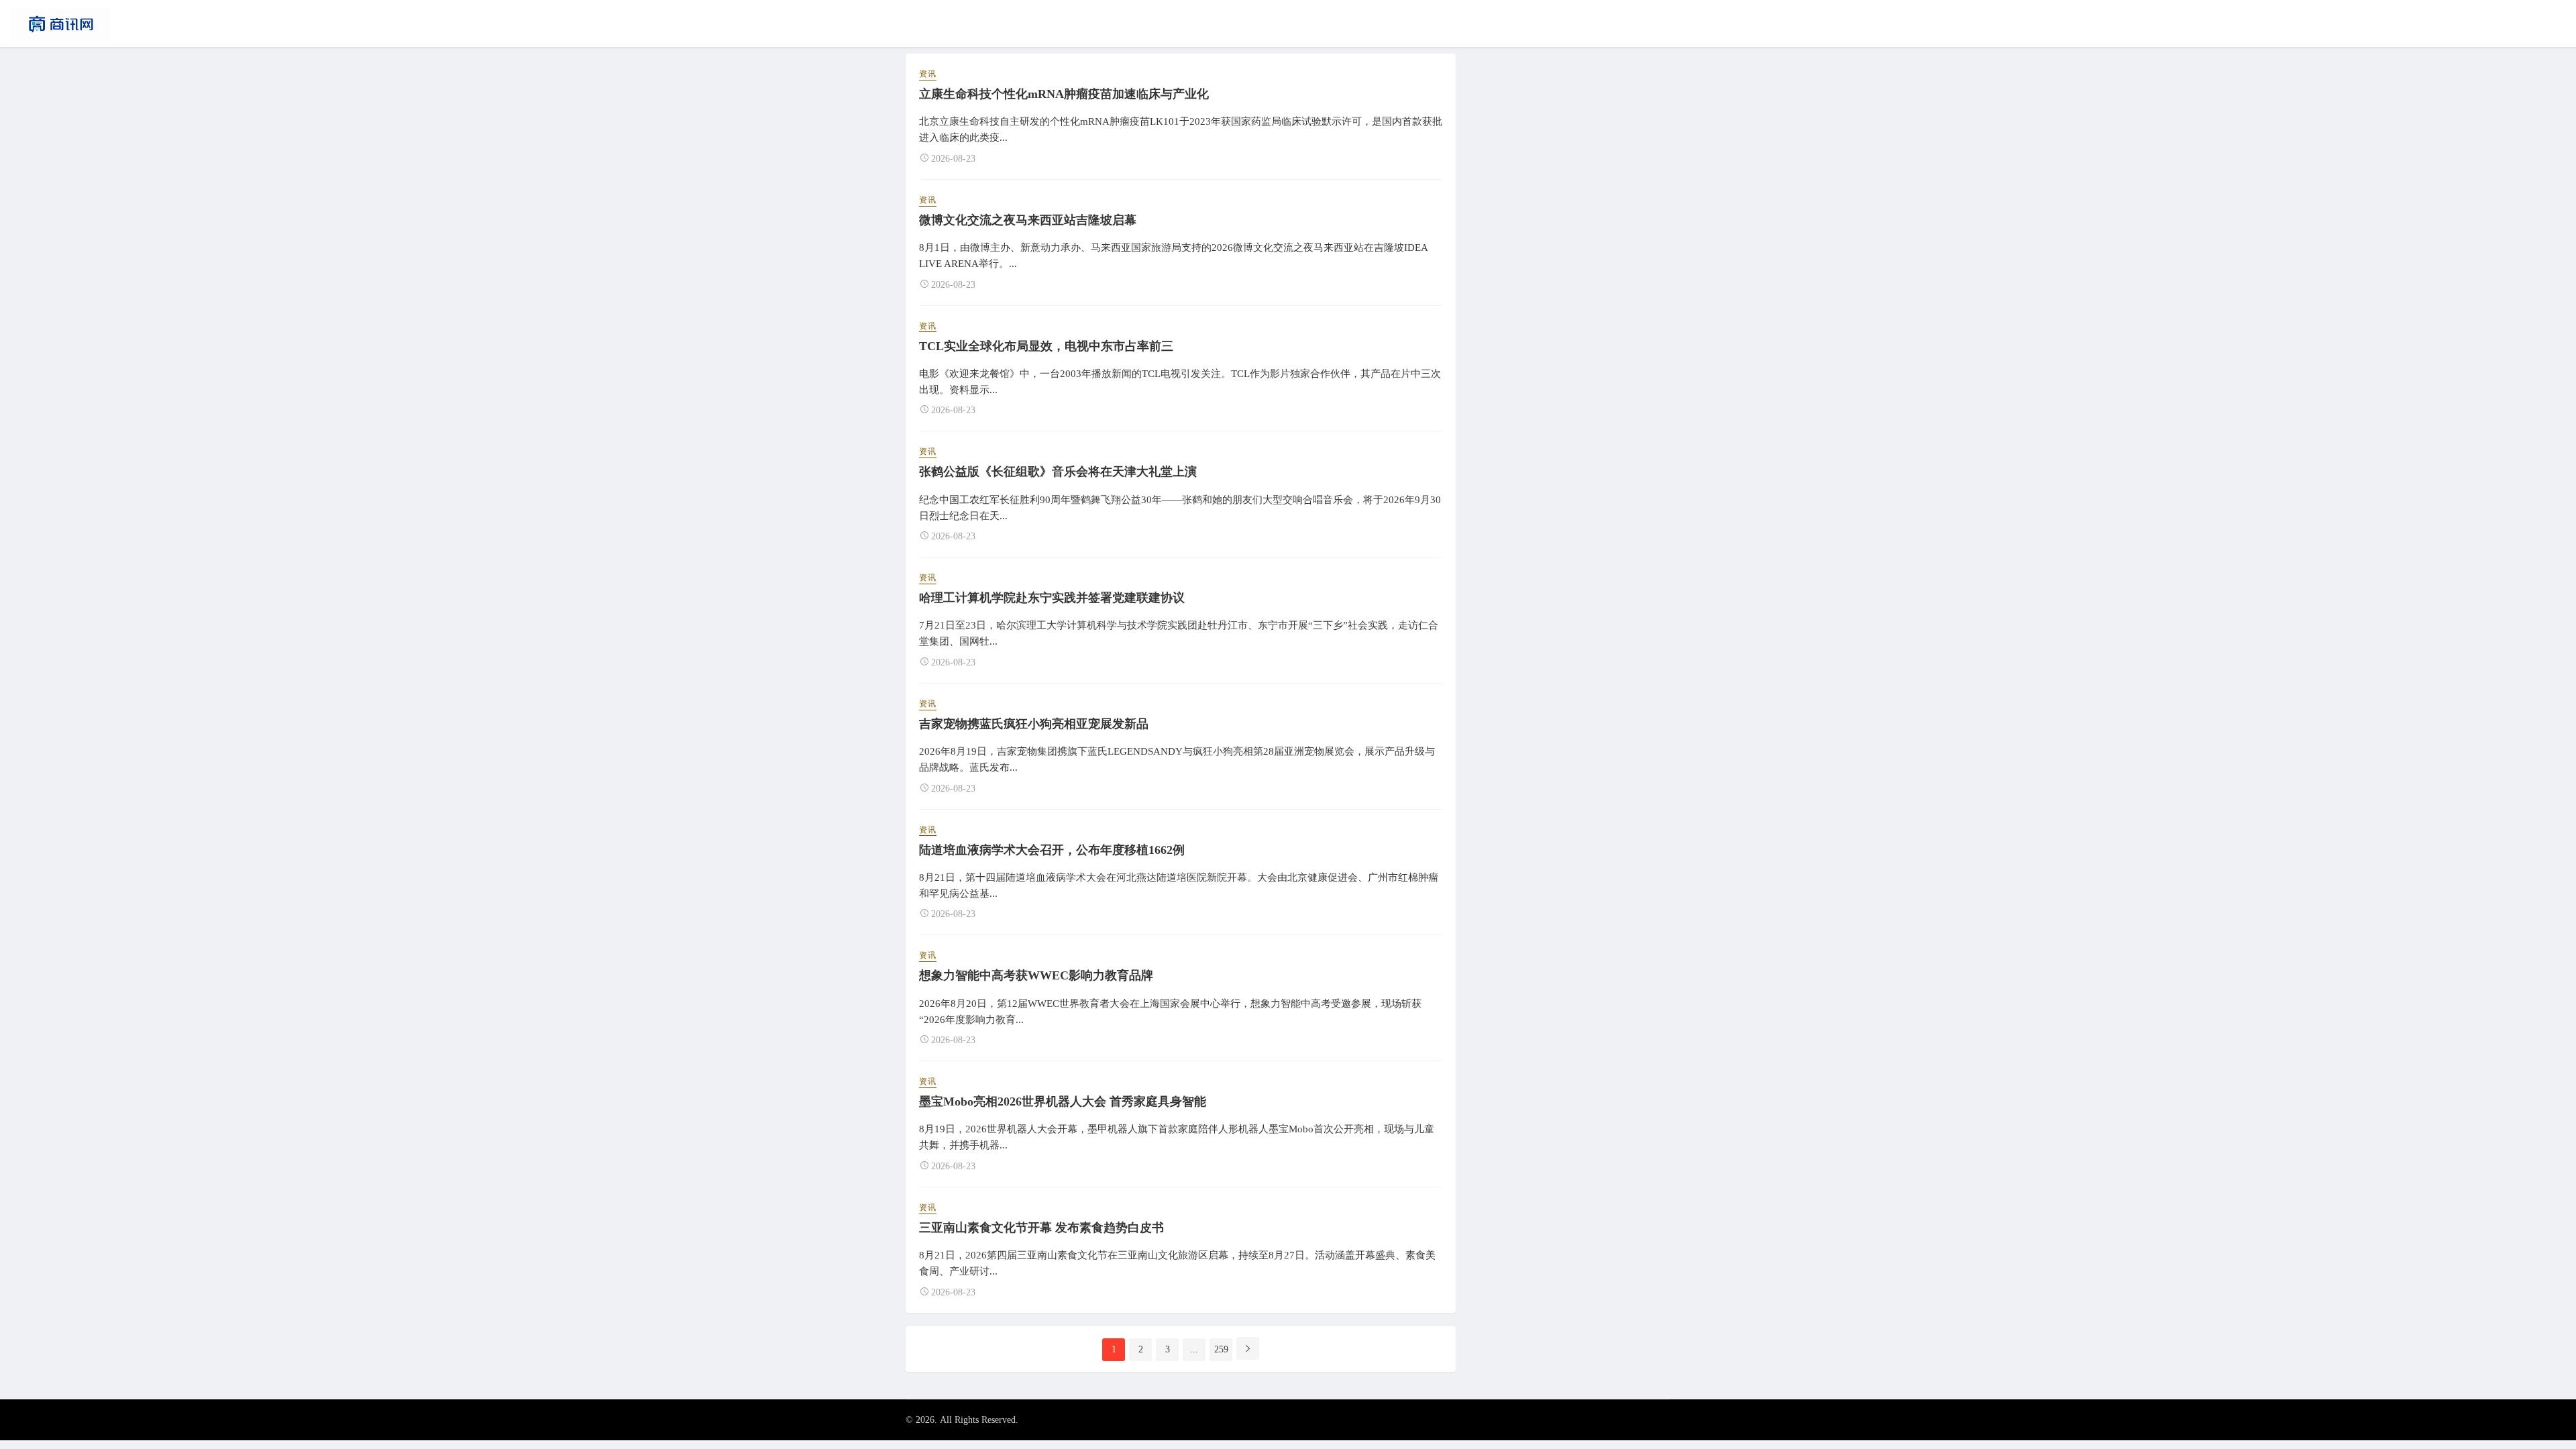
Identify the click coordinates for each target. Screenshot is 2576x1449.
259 (1221, 1349)
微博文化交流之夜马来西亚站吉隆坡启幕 (1028, 220)
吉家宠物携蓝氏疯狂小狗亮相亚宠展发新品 (1034, 724)
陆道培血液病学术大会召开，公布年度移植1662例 (1052, 850)
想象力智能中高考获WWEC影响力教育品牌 (1036, 975)
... (1194, 1349)
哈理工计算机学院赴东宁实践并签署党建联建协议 (1052, 598)
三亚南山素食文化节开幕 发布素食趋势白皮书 (1041, 1228)
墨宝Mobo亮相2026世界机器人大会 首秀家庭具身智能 (1063, 1102)
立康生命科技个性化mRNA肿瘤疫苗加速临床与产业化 (1064, 94)
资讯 (928, 74)
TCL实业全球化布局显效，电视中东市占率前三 (1046, 346)
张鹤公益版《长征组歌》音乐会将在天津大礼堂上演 (1058, 472)
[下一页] (1248, 1348)
